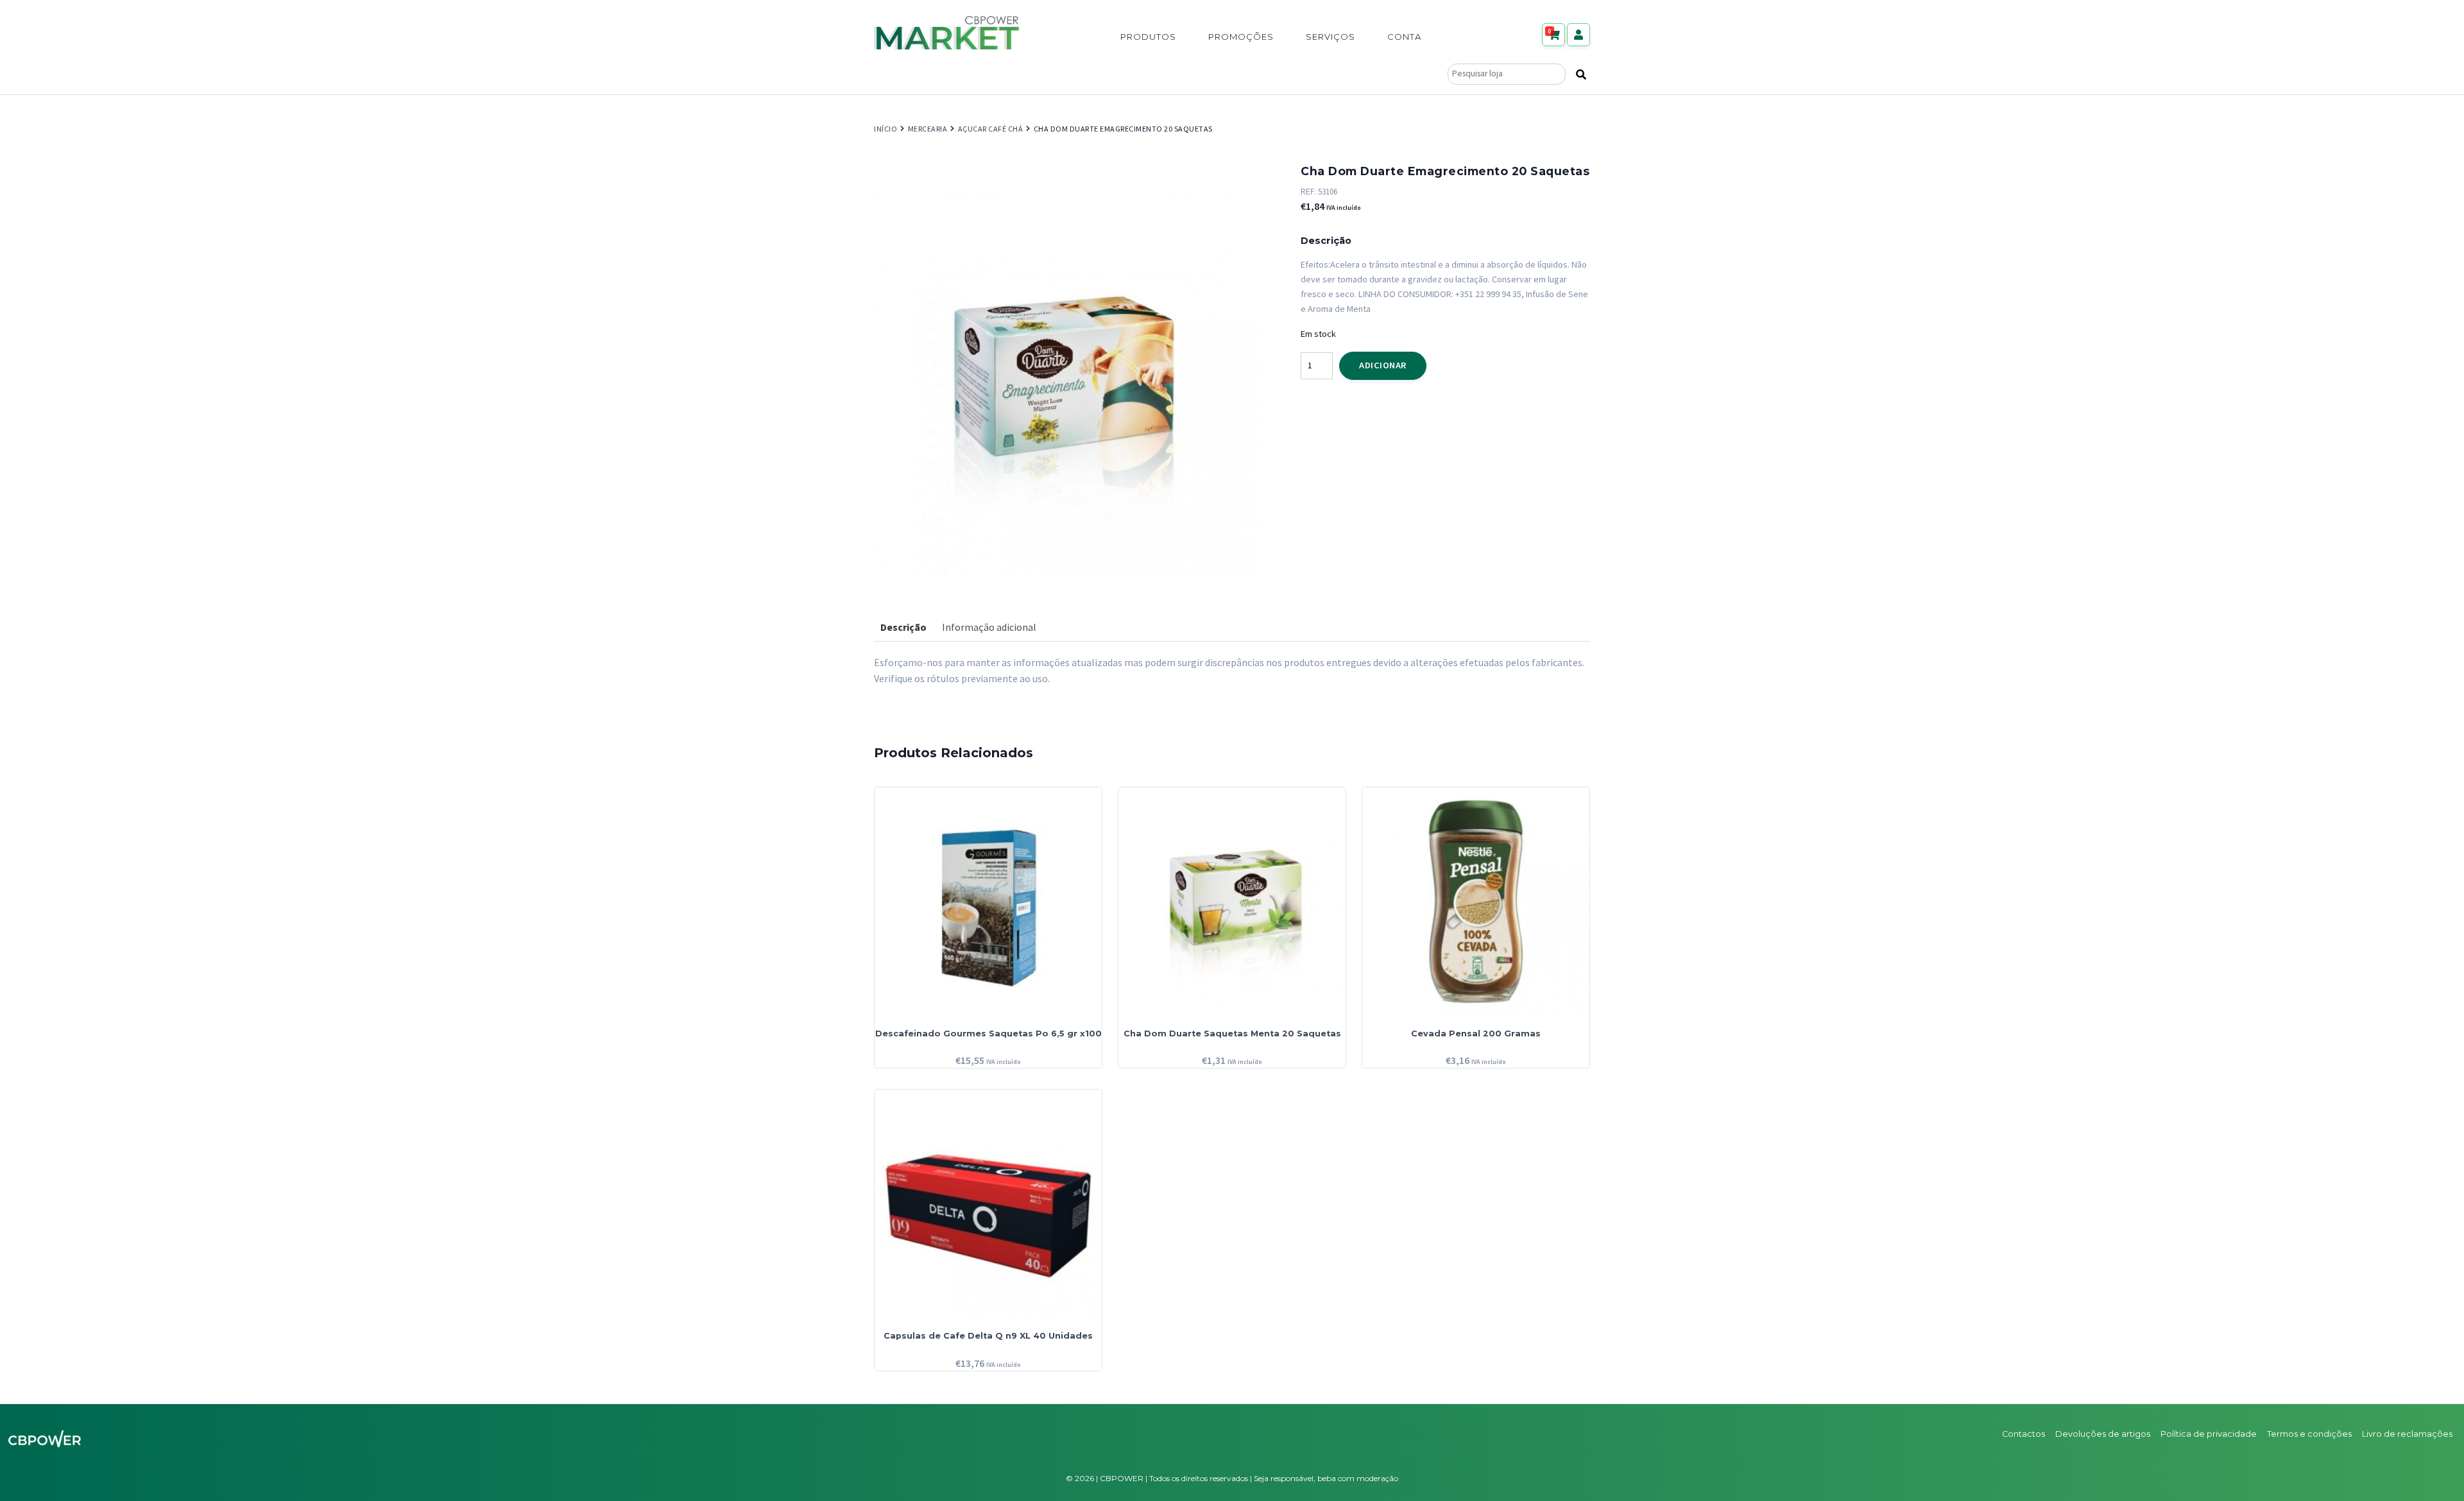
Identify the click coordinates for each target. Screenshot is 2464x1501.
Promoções (1241, 37)
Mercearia (928, 129)
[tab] (903, 627)
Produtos (1148, 37)
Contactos (2023, 1434)
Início (886, 129)
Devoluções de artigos (2103, 1434)
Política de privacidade (2209, 1434)
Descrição (903, 627)
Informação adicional (989, 627)
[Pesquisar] (1581, 74)
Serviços (1330, 37)
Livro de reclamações (2407, 1434)
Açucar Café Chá (991, 129)
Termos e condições (2309, 1434)
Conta (1404, 37)
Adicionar (1383, 365)
